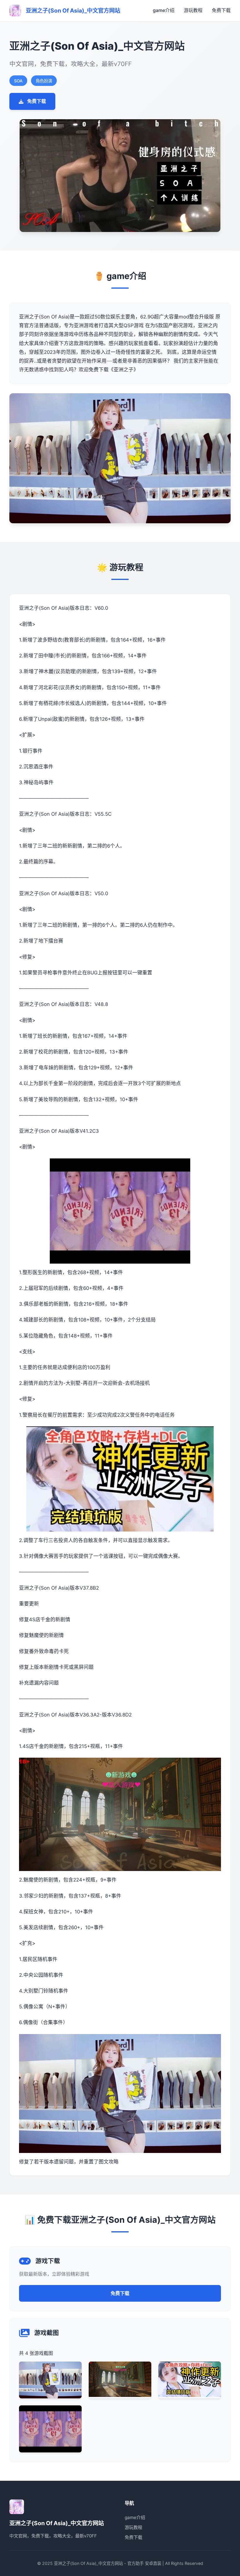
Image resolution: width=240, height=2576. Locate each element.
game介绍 (164, 10)
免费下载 (221, 10)
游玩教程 (193, 10)
